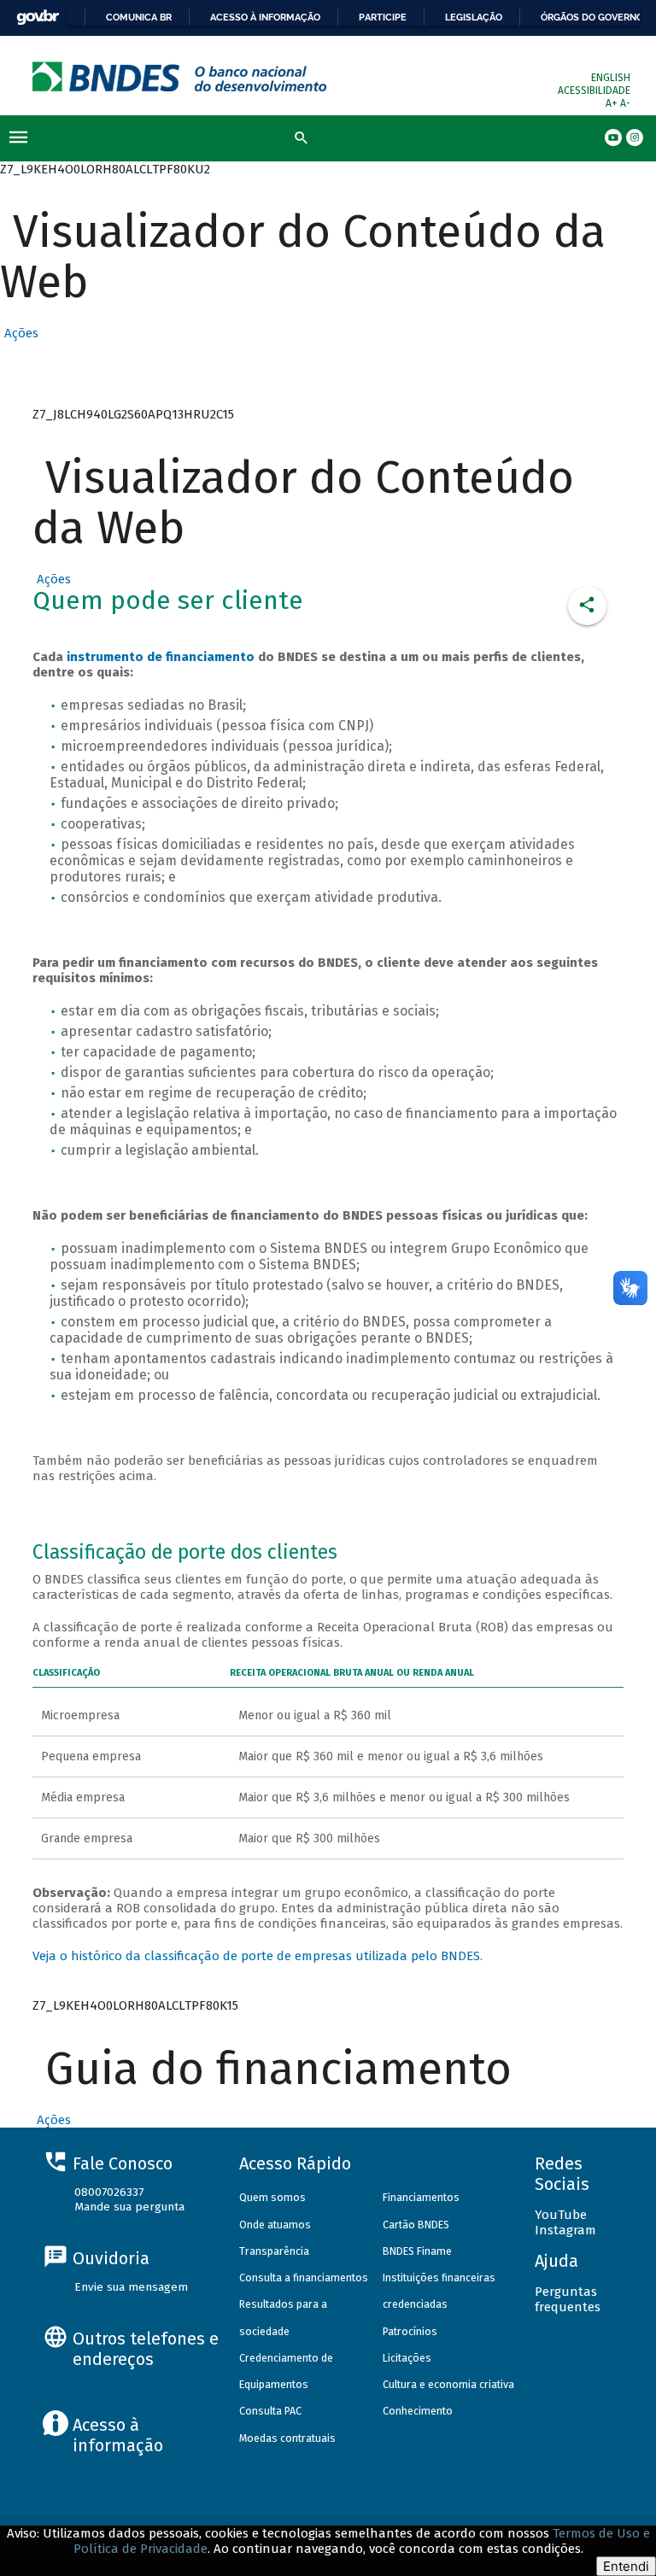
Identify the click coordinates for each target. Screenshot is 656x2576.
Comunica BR (139, 17)
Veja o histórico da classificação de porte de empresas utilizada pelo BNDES (256, 1956)
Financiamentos (421, 2197)
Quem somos (272, 2197)
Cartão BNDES (416, 2225)
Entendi (626, 2566)
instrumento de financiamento (161, 657)
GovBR (38, 18)
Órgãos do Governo (592, 17)
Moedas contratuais (287, 2438)
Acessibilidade (594, 91)
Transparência (274, 2251)
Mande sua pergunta (129, 2207)
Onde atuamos (275, 2225)
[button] (19, 333)
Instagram (565, 2230)
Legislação (474, 17)
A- (625, 103)
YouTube (561, 2215)
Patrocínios (410, 2331)
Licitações (407, 2358)
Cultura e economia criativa (448, 2384)
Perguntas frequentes (568, 2299)
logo (180, 76)
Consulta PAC (270, 2411)
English (611, 78)
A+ (613, 103)
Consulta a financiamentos (304, 2277)
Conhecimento (418, 2411)
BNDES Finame (417, 2251)
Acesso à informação (265, 17)
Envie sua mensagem (131, 2287)
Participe (383, 17)
